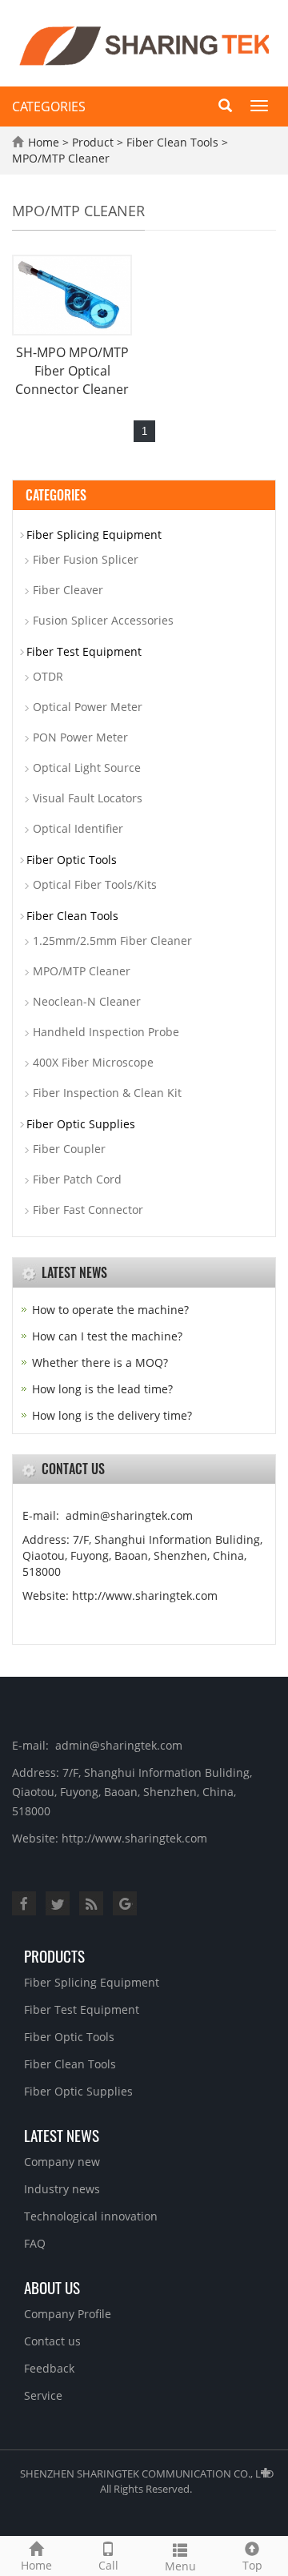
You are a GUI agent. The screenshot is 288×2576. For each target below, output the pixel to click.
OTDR (48, 676)
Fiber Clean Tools (172, 142)
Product (93, 142)
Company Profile (68, 2314)
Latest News (62, 2135)
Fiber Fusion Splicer (86, 559)
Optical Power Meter (88, 707)
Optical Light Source (87, 768)
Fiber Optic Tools (72, 860)
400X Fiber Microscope (93, 1062)
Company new (62, 2162)
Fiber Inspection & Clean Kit (107, 1093)
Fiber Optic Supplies (81, 1124)
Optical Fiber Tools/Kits (95, 884)
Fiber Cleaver (68, 590)
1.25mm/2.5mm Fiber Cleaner (112, 940)
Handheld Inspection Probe (106, 1032)
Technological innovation (91, 2216)
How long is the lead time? (102, 1389)
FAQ (35, 2243)
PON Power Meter (80, 737)
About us (52, 2287)
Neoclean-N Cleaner (87, 1001)
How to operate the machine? (110, 1310)
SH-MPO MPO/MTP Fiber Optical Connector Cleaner (72, 371)
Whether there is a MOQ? (100, 1362)
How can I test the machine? (107, 1336)
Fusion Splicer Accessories (103, 620)
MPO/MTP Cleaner (61, 158)
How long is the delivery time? (112, 1415)
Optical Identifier (78, 828)
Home (44, 142)
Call (108, 2565)
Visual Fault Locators (88, 798)
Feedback (49, 2368)
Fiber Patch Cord (77, 1179)
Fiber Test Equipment (84, 651)
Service (43, 2395)
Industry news (62, 2189)
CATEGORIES (49, 106)
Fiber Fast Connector (88, 1210)
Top (252, 2565)
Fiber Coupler (69, 1149)
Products (54, 1955)
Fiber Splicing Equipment (94, 534)
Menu (180, 2566)
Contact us (52, 2341)
